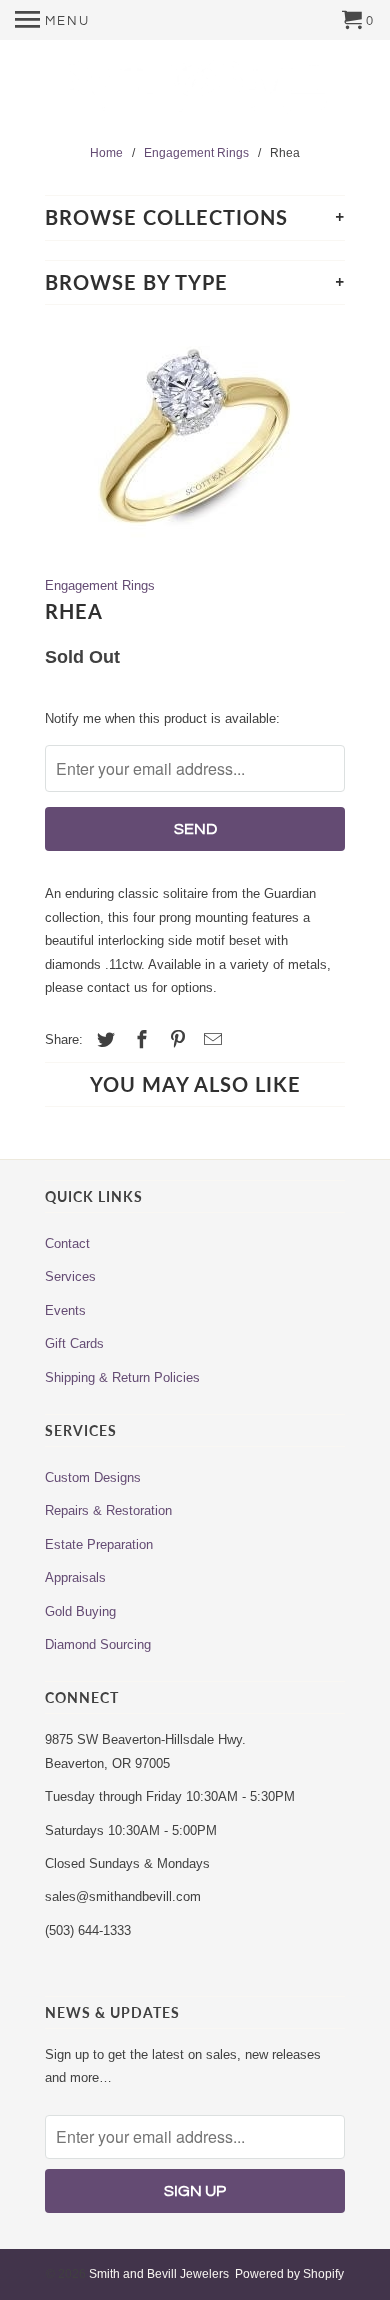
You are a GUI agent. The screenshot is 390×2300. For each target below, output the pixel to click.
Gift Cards (74, 1343)
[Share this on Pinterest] (175, 1040)
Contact (67, 1243)
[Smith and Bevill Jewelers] (195, 93)
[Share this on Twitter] (103, 1040)
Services (70, 1276)
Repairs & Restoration (108, 1510)
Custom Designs (93, 1477)
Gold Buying (80, 1611)
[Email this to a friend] (210, 1040)
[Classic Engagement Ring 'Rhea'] (195, 439)
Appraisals (75, 1577)
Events (65, 1310)
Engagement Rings (100, 585)
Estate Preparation (99, 1544)
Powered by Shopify (289, 2274)
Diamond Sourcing (98, 1644)
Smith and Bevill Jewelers (159, 2274)
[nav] (52, 20)
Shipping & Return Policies (122, 1377)
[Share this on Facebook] (139, 1040)
